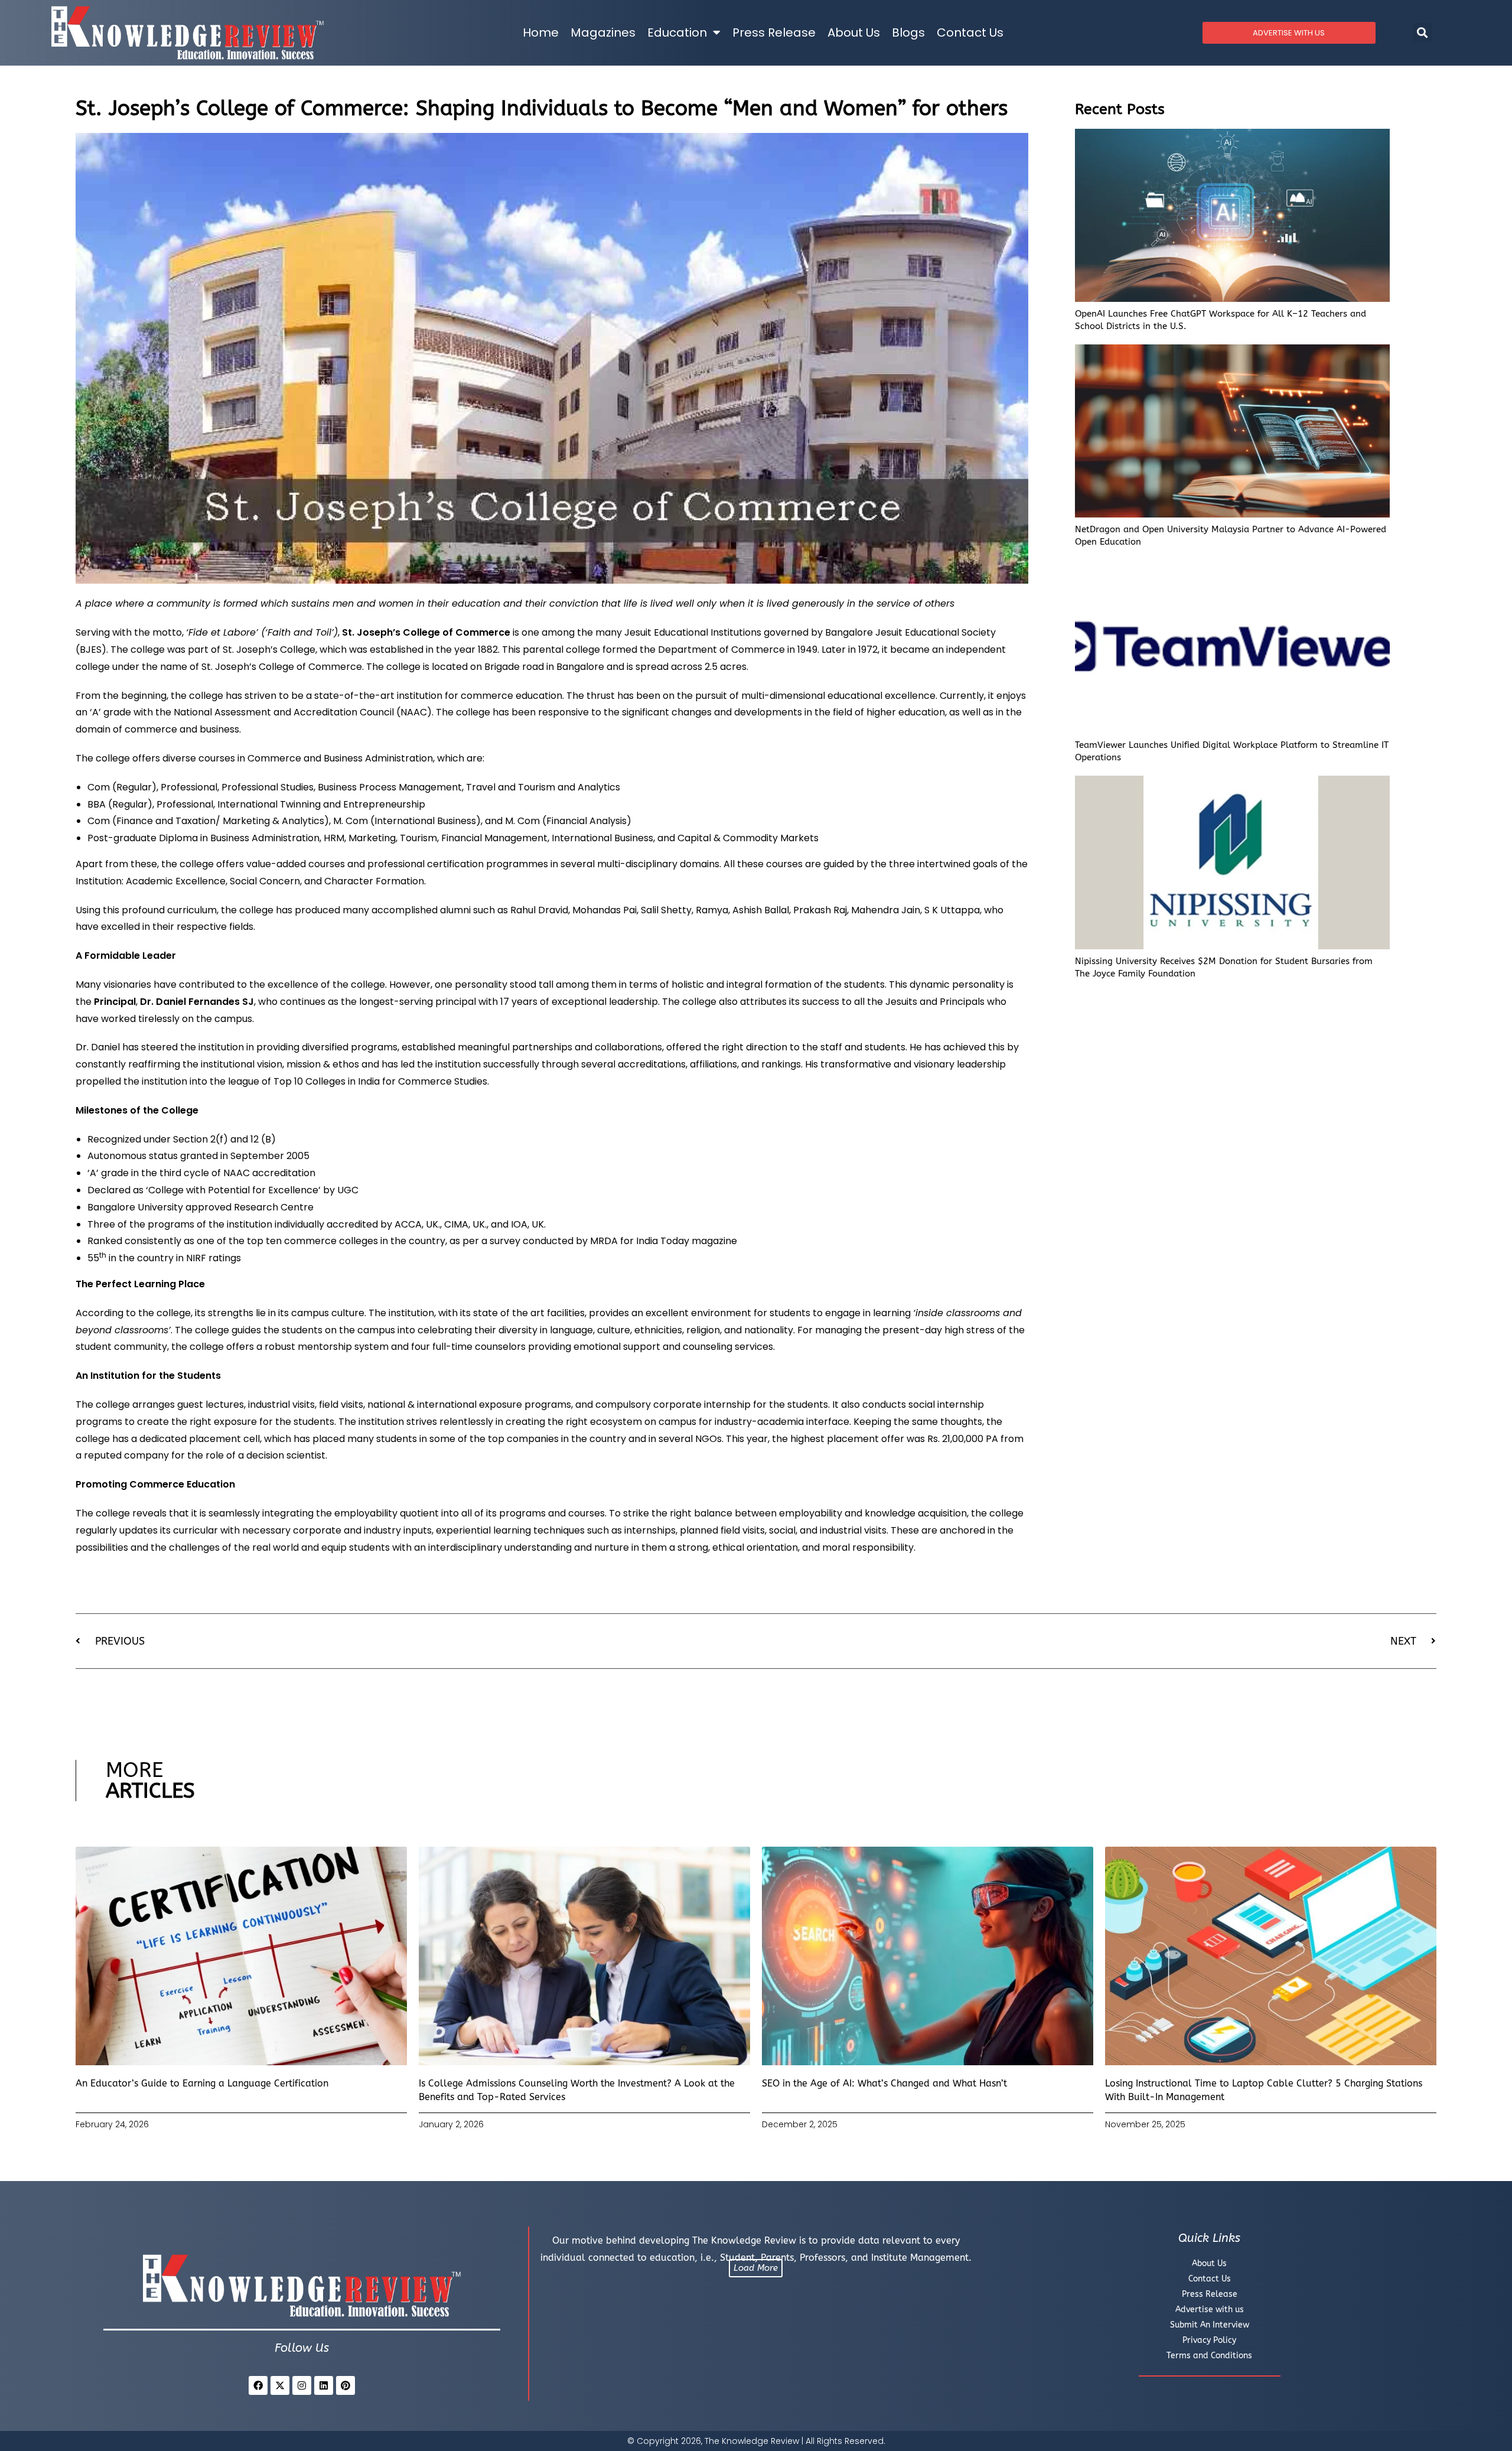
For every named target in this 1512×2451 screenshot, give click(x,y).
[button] (1423, 33)
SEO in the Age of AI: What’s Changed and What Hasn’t (884, 2083)
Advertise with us (1210, 2310)
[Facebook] (258, 2385)
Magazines (603, 32)
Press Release (774, 32)
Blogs (908, 32)
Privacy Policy (1209, 2340)
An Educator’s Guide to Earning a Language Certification (202, 2083)
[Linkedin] (324, 2385)
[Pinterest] (346, 2385)
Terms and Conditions (1209, 2356)
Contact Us (970, 32)
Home (541, 32)
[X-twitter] (280, 2385)
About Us (854, 32)
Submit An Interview (1210, 2325)
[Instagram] (302, 2385)
